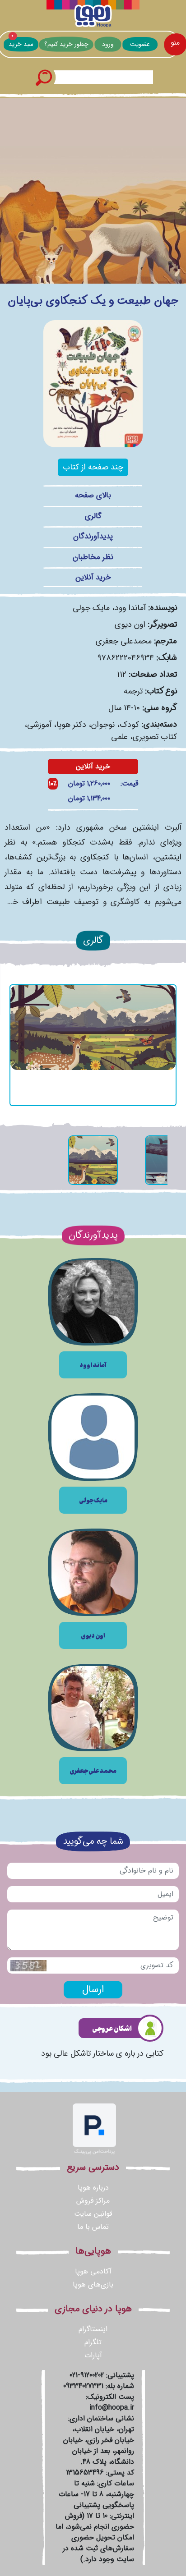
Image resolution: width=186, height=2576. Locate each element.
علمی (119, 737)
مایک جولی (91, 608)
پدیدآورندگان (93, 536)
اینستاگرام (93, 2329)
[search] (43, 77)
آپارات (93, 2355)
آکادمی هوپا (93, 2271)
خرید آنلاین (93, 577)
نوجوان (103, 725)
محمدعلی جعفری (124, 641)
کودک (129, 725)
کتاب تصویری (155, 737)
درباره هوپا (93, 2188)
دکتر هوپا (71, 725)
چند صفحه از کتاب (93, 467)
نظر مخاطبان (93, 557)
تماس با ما (93, 2227)
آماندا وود (130, 608)
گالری (93, 516)
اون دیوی (130, 624)
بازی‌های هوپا (93, 2284)
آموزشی (39, 725)
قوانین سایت (93, 2214)
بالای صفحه (93, 495)
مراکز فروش (93, 2201)
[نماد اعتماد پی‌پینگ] (94, 2129)
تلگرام (93, 2342)
